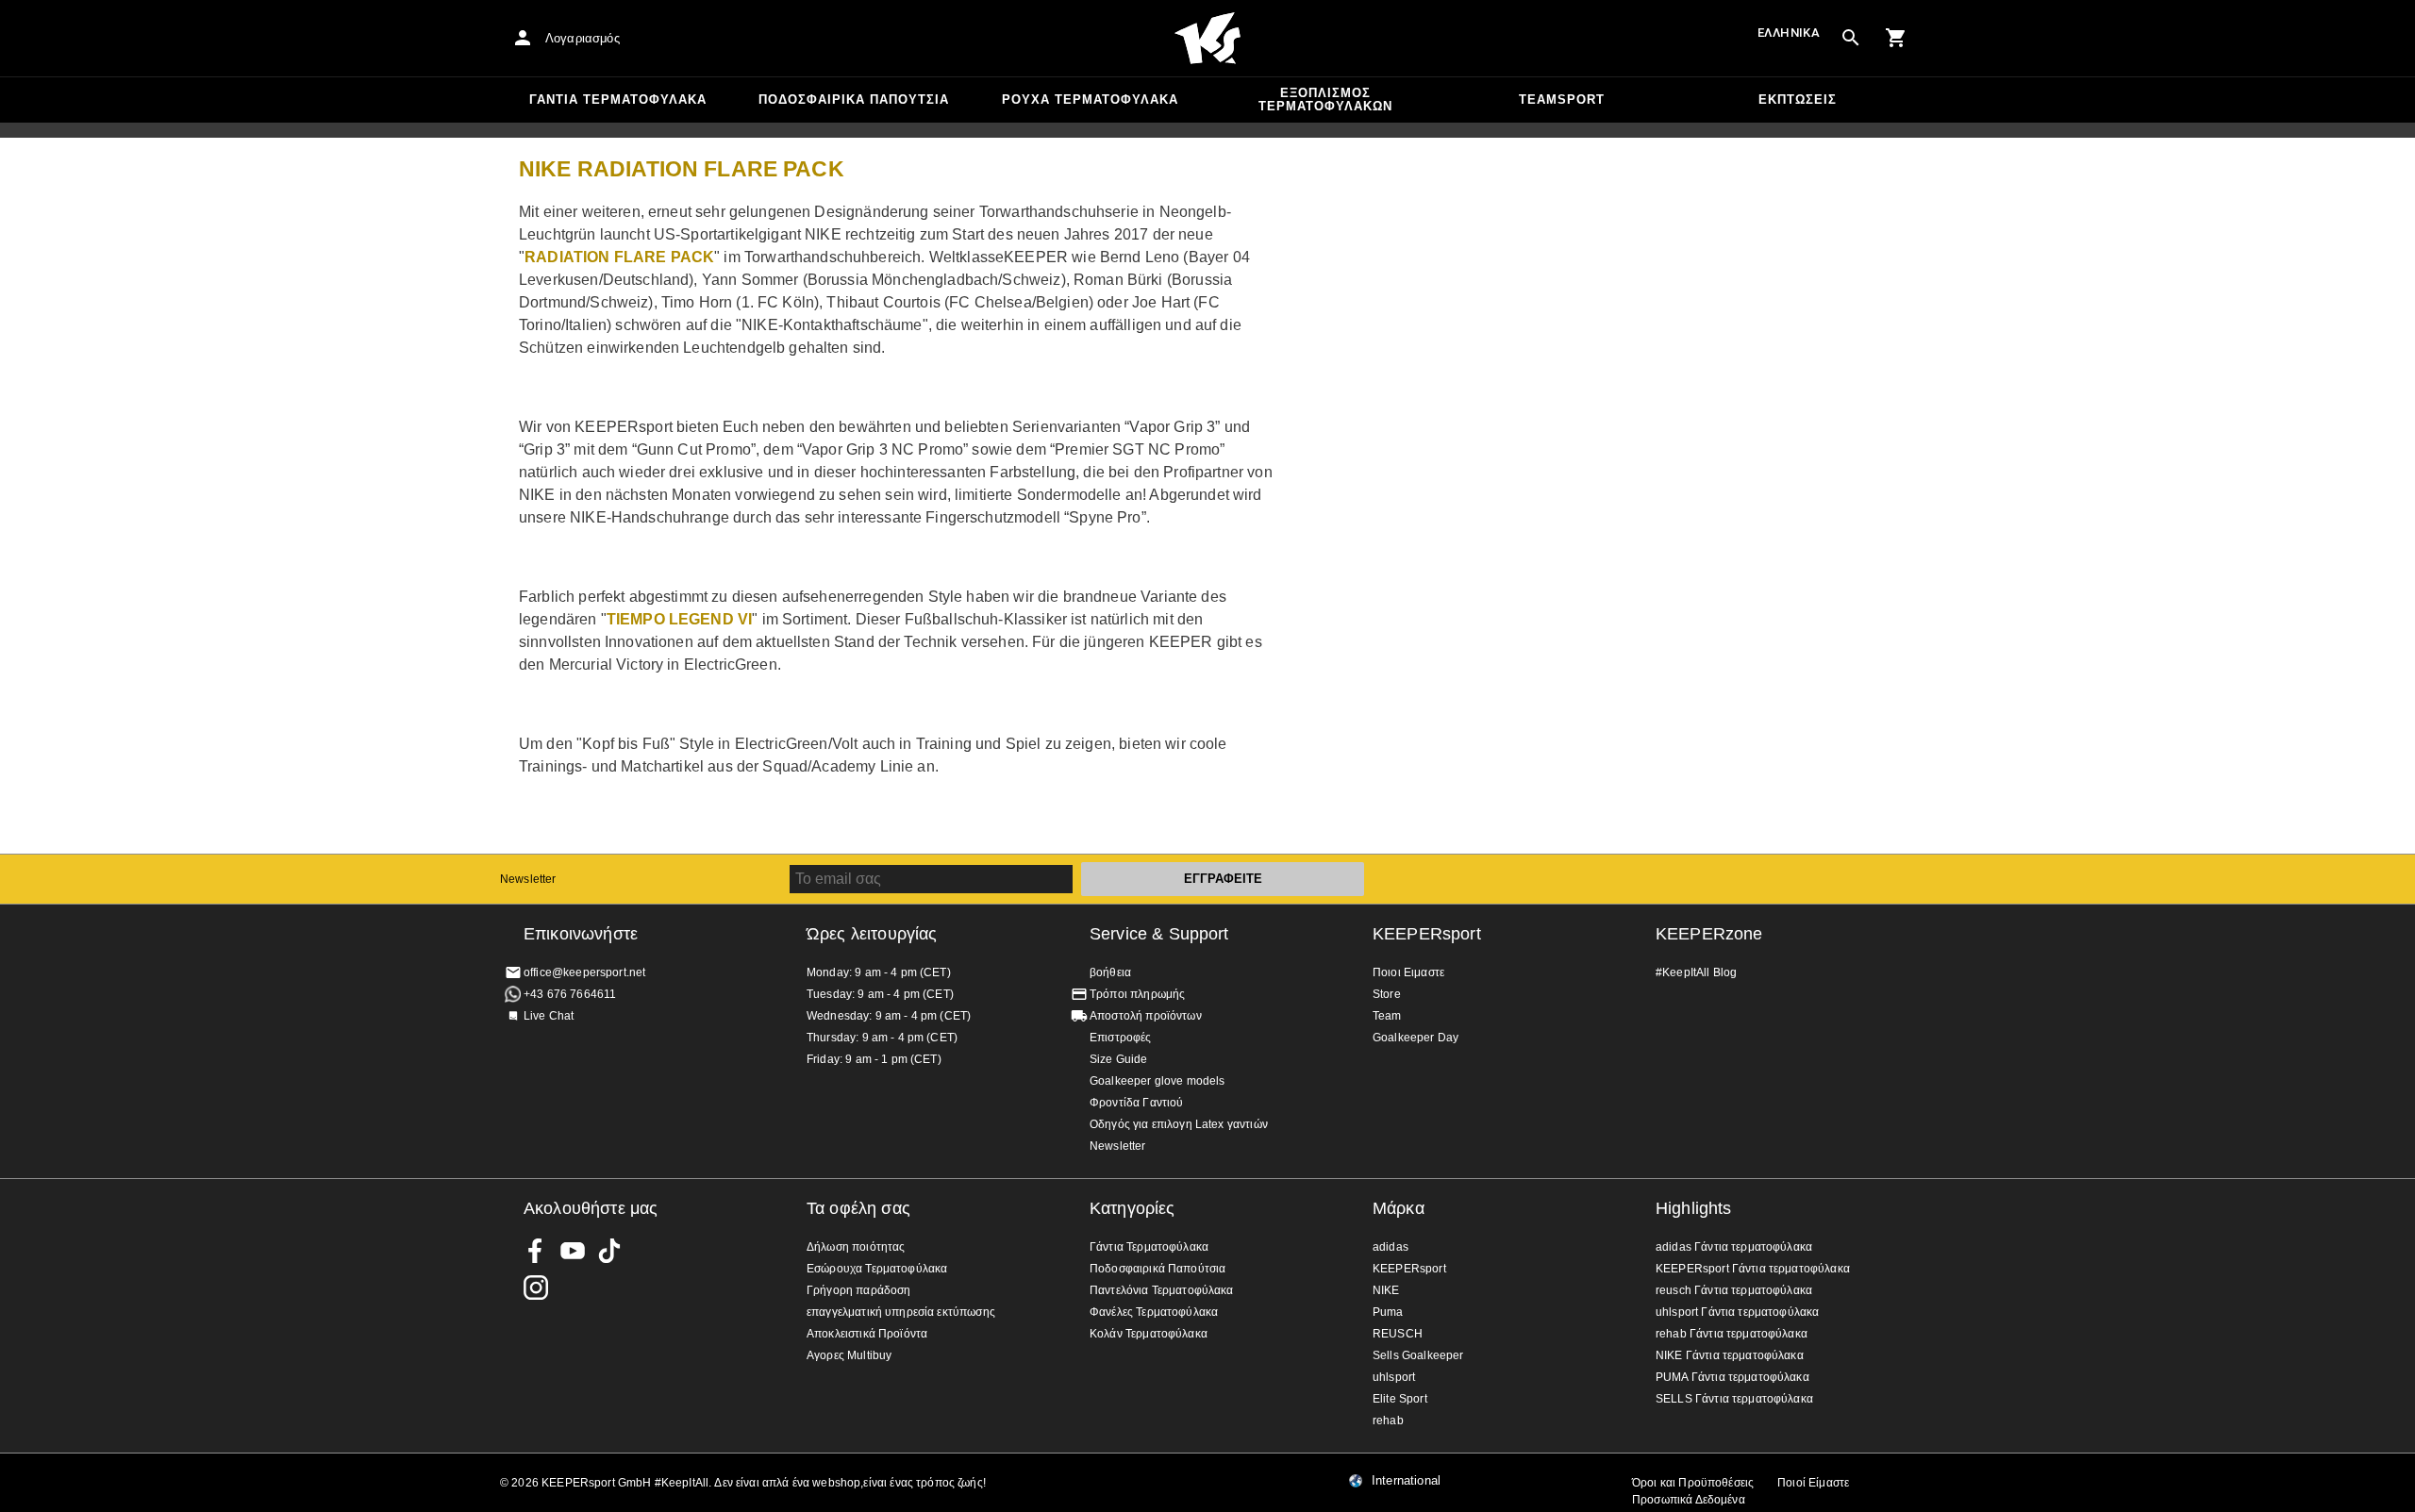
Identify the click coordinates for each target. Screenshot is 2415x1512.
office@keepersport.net (584, 972)
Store (1387, 994)
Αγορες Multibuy (849, 1355)
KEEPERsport (1427, 934)
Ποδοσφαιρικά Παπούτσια (854, 100)
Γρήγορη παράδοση (858, 1290)
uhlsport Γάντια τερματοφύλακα (1737, 1312)
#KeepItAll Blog (1696, 972)
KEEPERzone (1709, 934)
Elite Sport (1400, 1399)
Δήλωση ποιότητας (856, 1247)
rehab (1388, 1421)
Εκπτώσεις (1798, 100)
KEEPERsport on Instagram (536, 1288)
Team (1387, 1016)
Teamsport (1562, 100)
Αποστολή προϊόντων (1146, 1016)
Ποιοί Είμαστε (1813, 1483)
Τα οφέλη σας (858, 1208)
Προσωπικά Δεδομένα (1689, 1500)
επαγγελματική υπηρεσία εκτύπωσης (901, 1312)
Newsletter (528, 879)
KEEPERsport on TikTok (609, 1251)
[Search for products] (1851, 38)
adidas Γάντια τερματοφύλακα (1734, 1247)
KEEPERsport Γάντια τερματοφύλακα (1753, 1269)
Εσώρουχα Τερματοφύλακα (877, 1269)
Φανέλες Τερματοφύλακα (1154, 1312)
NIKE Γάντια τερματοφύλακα (1730, 1355)
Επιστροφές (1121, 1038)
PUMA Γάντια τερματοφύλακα (1732, 1377)
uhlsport (1394, 1377)
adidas (1391, 1247)
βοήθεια (1110, 972)
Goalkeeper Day (1416, 1038)
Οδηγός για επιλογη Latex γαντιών (1179, 1124)
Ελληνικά (1789, 33)
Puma (1388, 1312)
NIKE (1386, 1290)
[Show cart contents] (1896, 38)
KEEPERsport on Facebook (536, 1251)
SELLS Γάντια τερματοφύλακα (1734, 1399)
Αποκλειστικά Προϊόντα (867, 1334)
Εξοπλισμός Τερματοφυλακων (1325, 100)
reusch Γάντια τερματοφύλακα (1734, 1290)
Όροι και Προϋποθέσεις (1693, 1483)
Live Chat (549, 1016)
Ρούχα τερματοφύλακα (1090, 100)
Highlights (1694, 1208)
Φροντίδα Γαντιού (1136, 1103)
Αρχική (1207, 39)
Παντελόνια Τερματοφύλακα (1162, 1290)
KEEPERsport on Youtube (573, 1251)
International (1406, 1481)
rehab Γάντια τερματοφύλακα (1732, 1334)
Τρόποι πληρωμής (1137, 994)
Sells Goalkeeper (1418, 1355)
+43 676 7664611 (570, 994)
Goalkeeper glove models (1157, 1081)
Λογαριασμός (583, 38)
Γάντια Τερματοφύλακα (618, 100)
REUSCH (1398, 1334)
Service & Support (1159, 934)
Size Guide (1119, 1059)
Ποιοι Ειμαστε (1408, 972)
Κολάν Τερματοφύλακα (1149, 1334)
